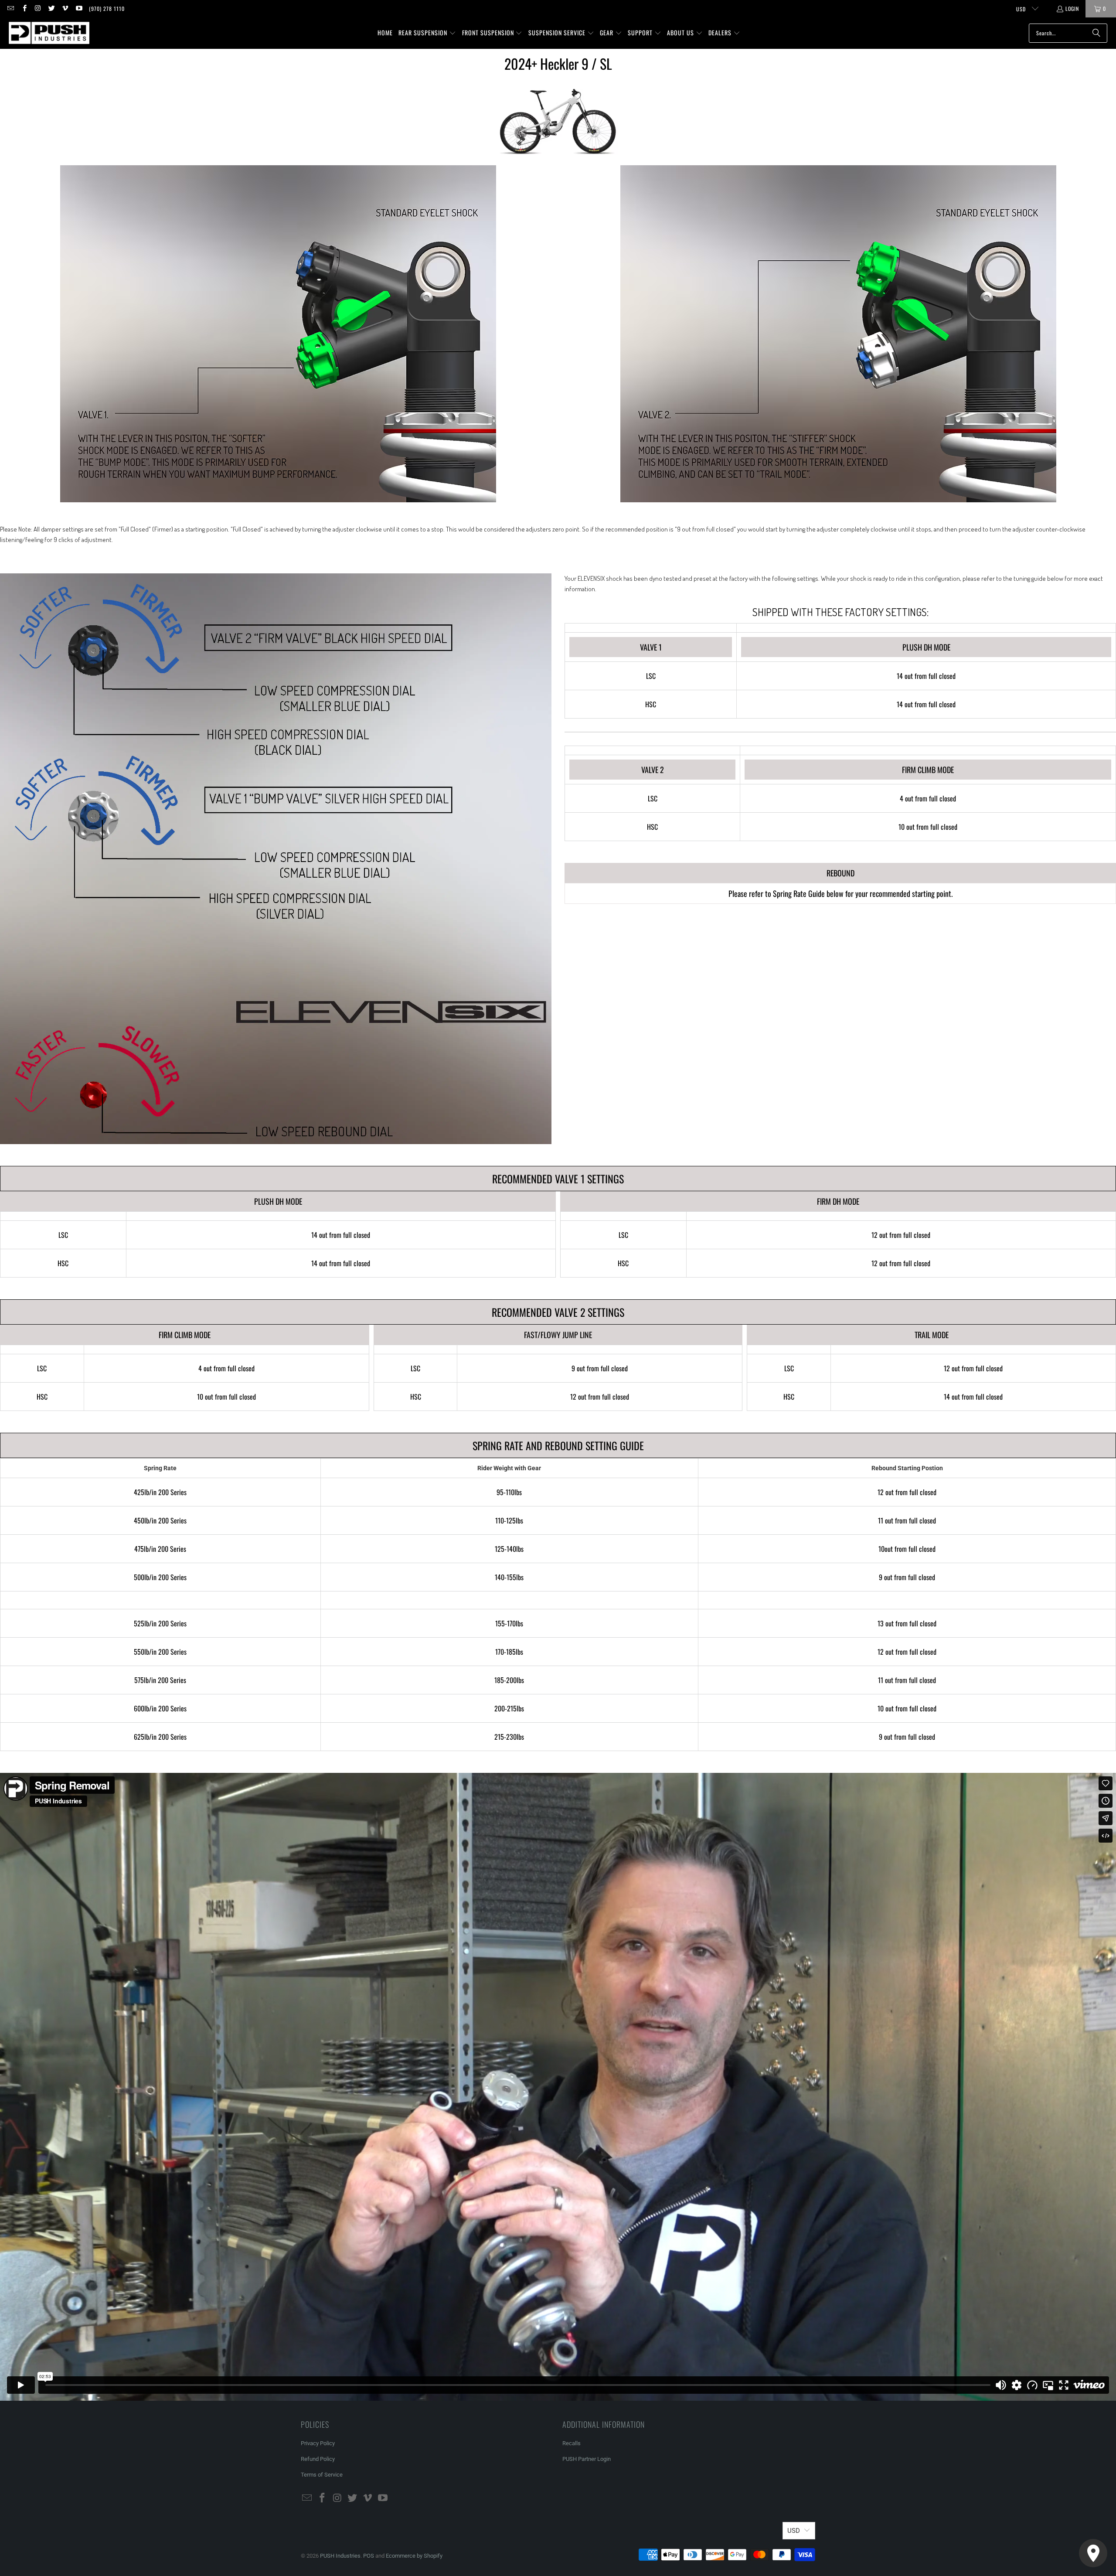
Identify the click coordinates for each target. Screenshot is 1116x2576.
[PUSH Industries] (49, 33)
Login (1072, 9)
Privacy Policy (318, 2443)
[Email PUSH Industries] (10, 9)
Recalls (572, 2443)
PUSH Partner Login (587, 2459)
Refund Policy (318, 2459)
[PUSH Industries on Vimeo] (65, 9)
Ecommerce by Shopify (414, 2556)
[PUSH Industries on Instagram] (38, 9)
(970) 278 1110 (107, 9)
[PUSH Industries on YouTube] (78, 9)
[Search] (1096, 33)
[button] (427, 33)
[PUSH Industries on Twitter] (51, 9)
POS (369, 2556)
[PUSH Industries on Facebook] (24, 9)
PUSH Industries (340, 2556)
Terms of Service (322, 2475)
